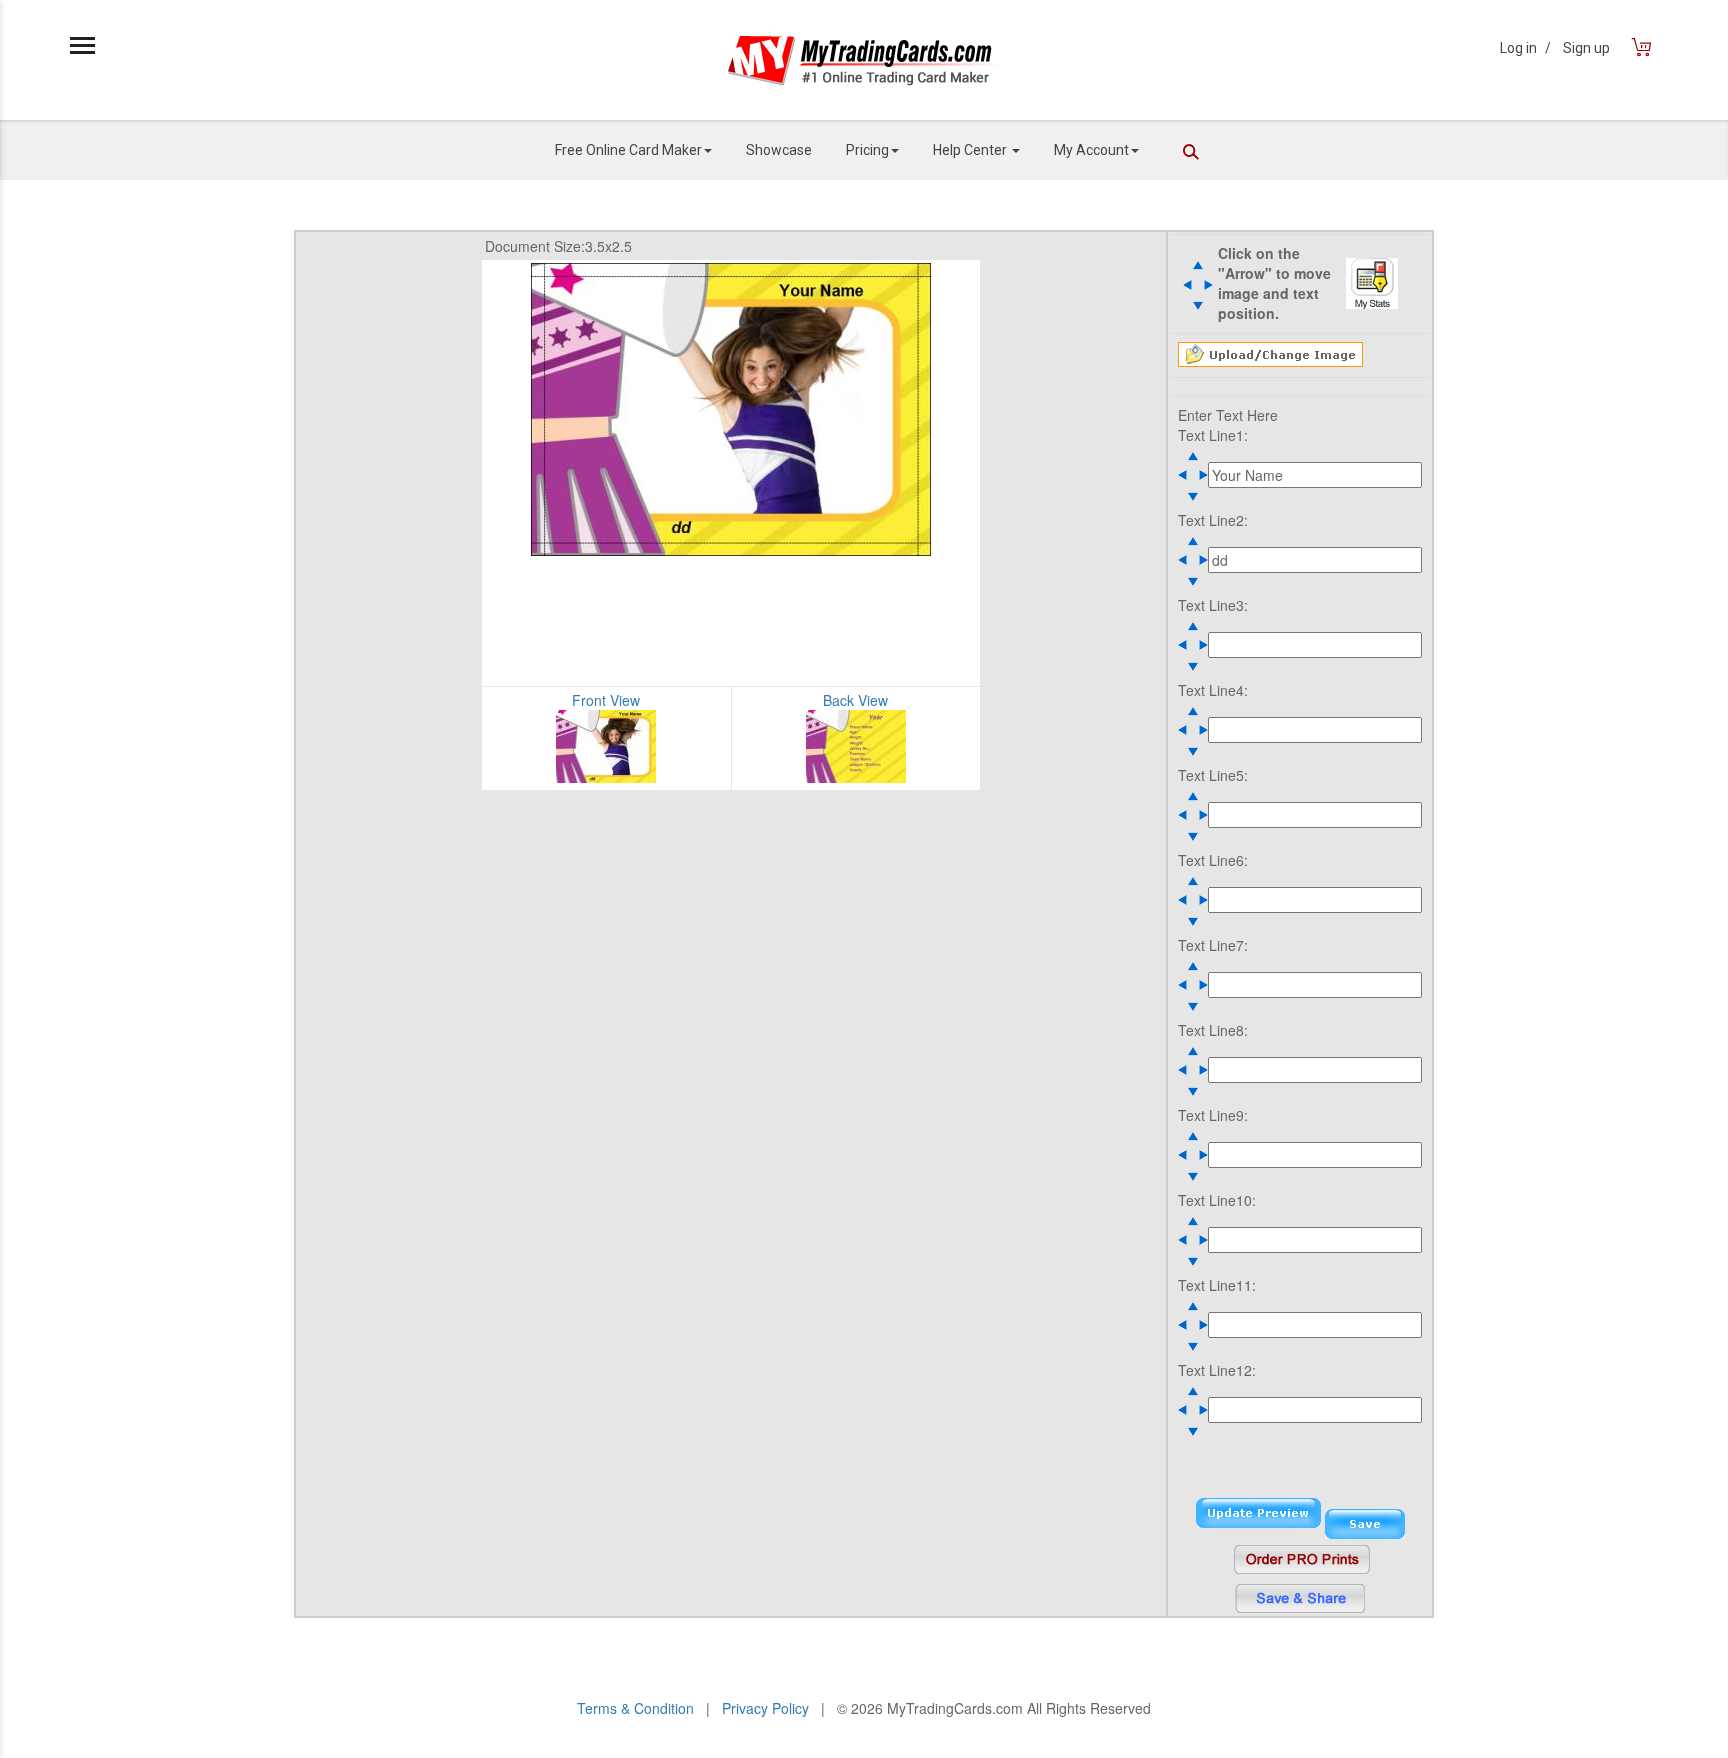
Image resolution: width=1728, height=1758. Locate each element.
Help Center (971, 150)
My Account (1091, 150)
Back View (855, 700)
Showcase (779, 150)
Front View (606, 700)
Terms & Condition (635, 1708)
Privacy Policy (765, 1708)
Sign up (1586, 48)
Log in (1525, 48)
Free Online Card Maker (628, 150)
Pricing (867, 150)
